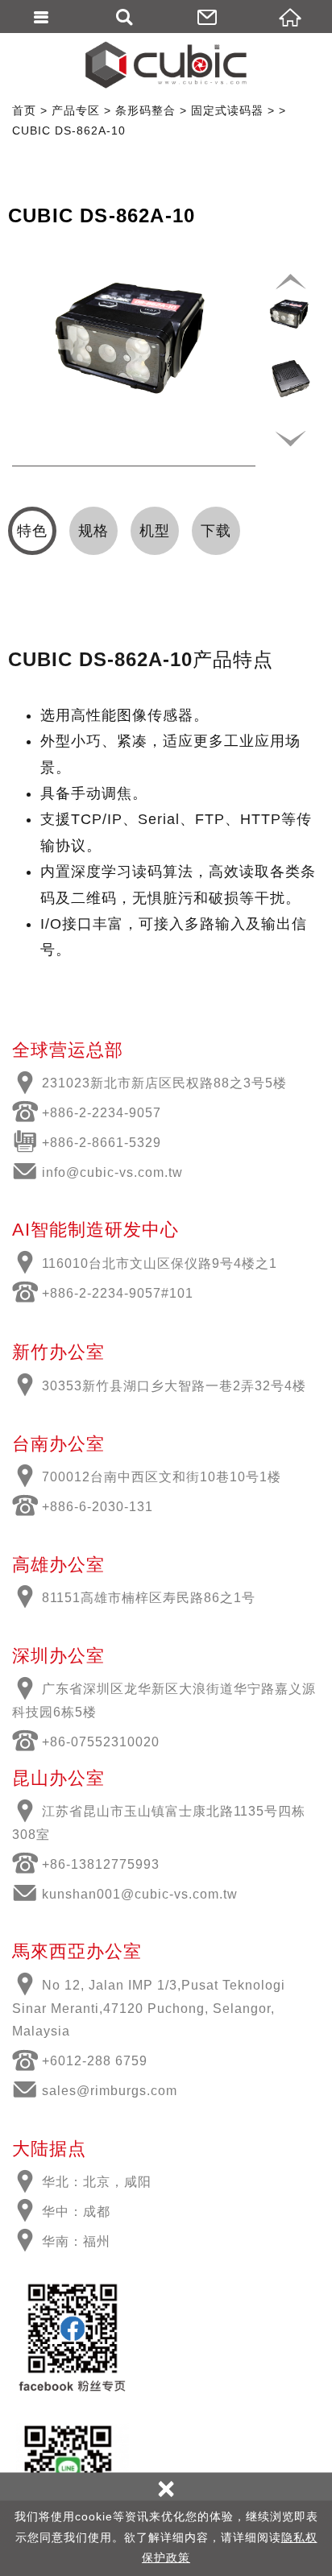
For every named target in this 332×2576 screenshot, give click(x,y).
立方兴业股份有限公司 (166, 64)
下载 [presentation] (216, 531)
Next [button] (290, 438)
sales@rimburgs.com (110, 2091)
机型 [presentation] (155, 531)
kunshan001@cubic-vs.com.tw (140, 1894)
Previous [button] (290, 282)
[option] (134, 334)
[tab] (32, 531)
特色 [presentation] (32, 531)
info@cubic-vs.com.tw (112, 1172)
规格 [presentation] (93, 531)
